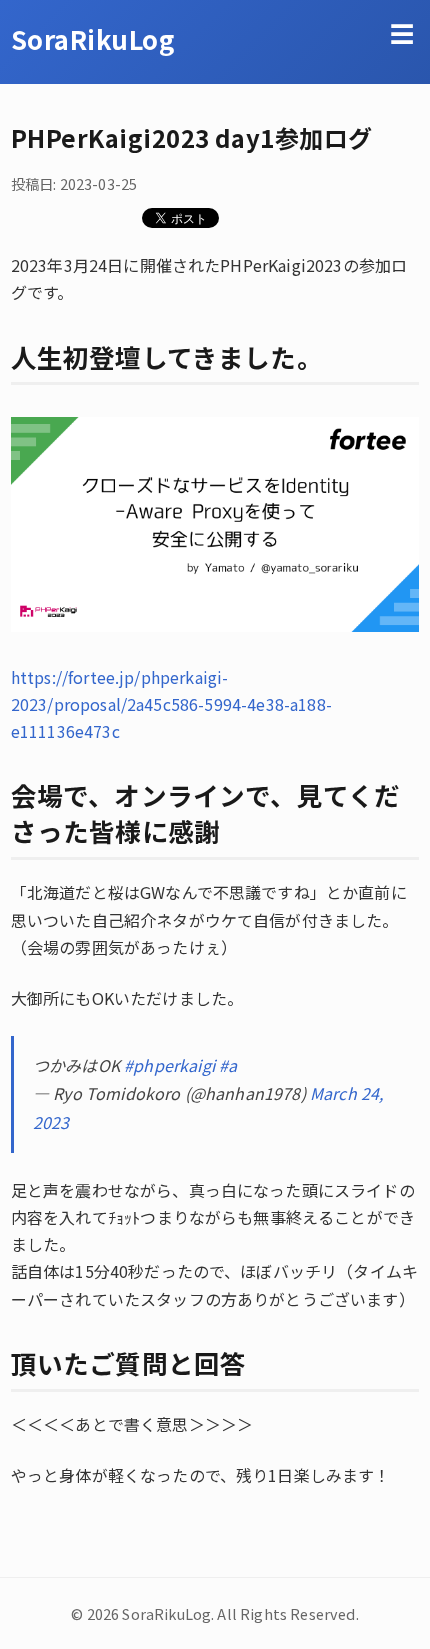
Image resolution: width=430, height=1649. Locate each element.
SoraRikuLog (93, 38)
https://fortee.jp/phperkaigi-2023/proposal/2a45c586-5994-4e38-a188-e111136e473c (171, 704)
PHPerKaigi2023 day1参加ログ (192, 137)
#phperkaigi (169, 1065)
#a (228, 1065)
